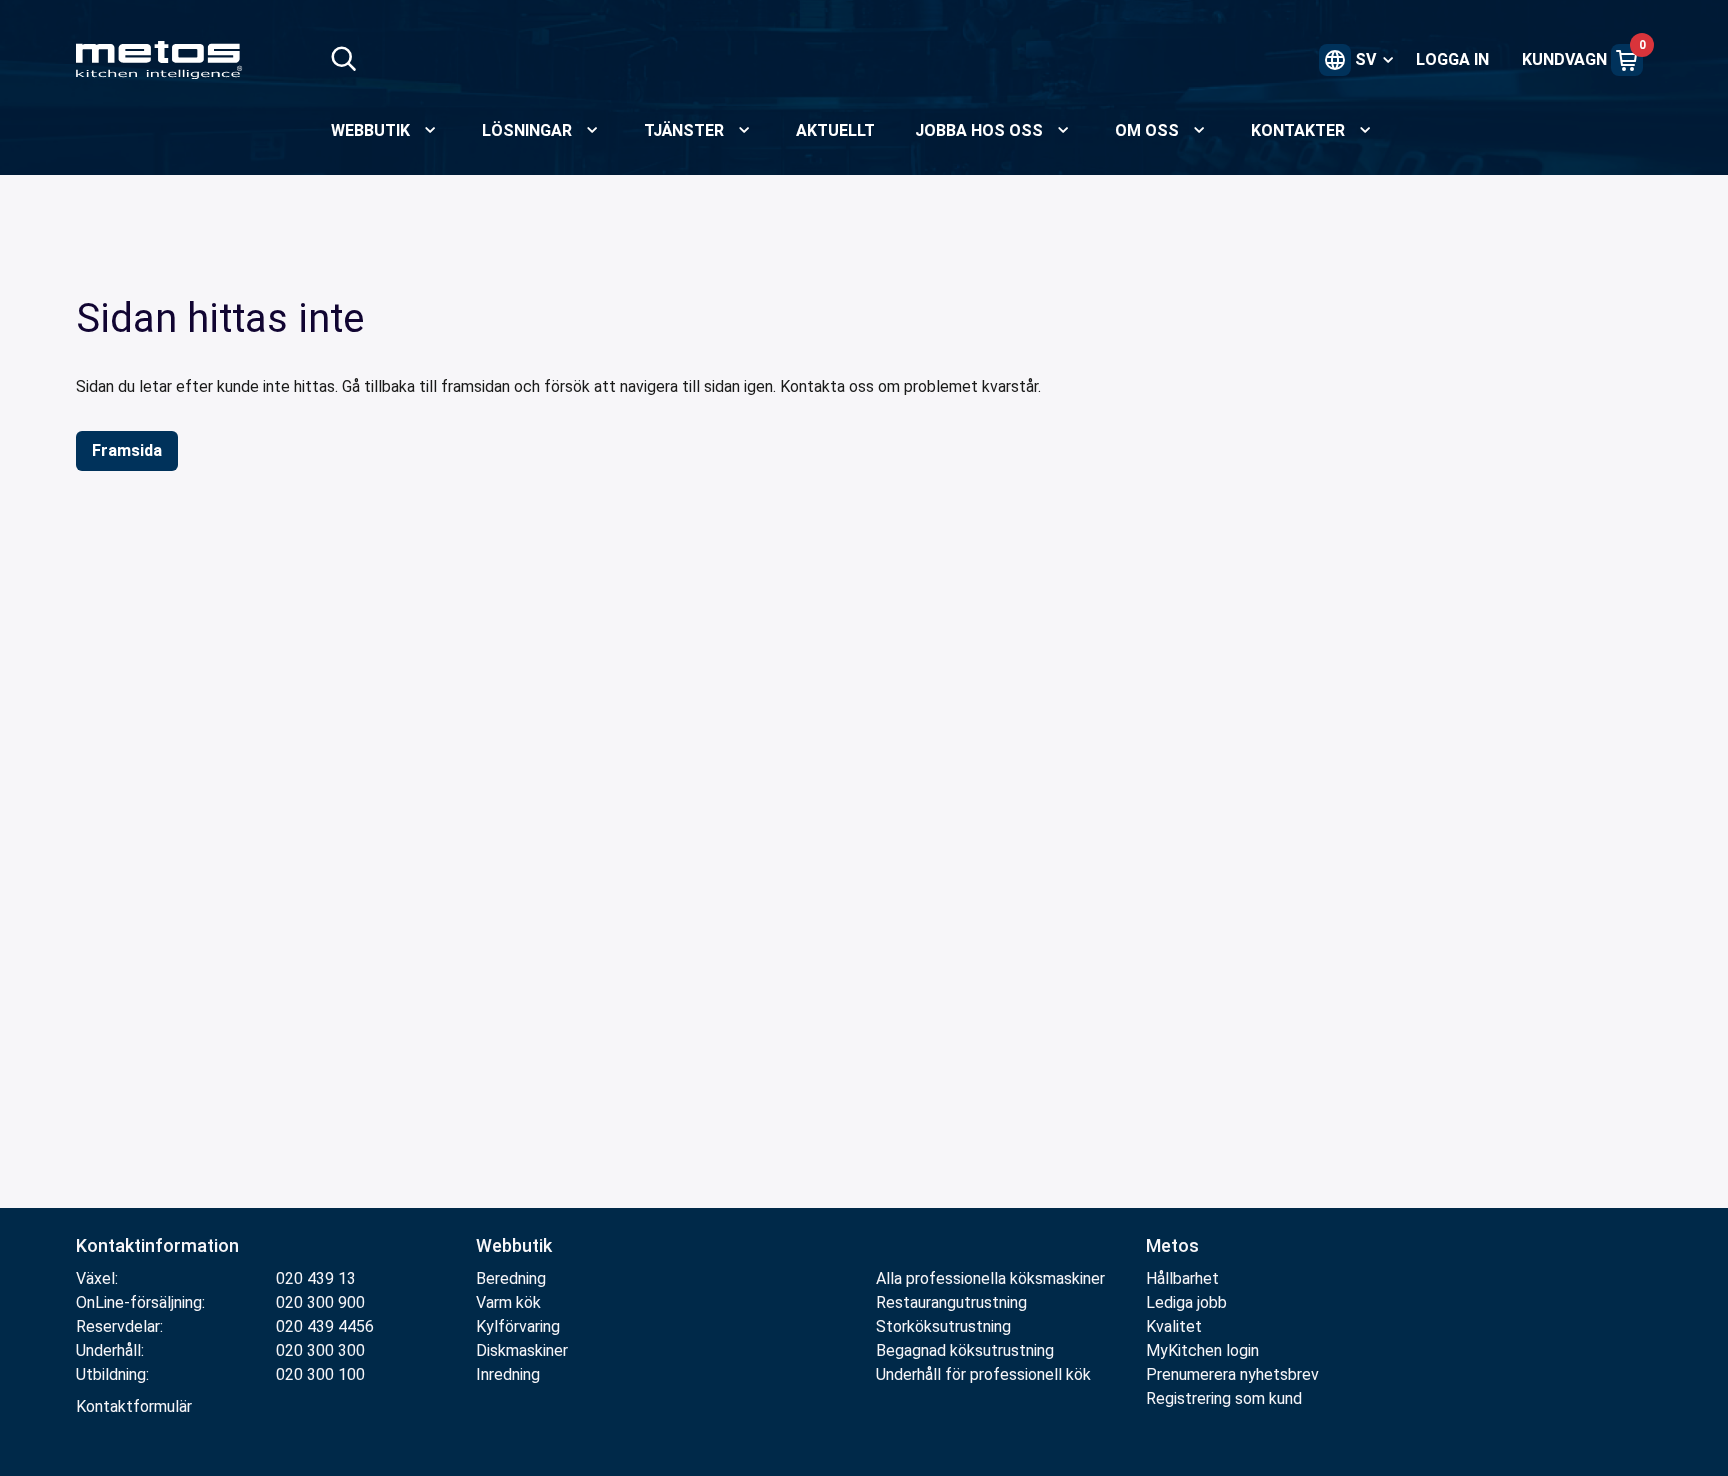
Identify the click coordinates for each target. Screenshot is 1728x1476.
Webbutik (514, 1245)
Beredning (511, 1278)
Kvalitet (1174, 1326)
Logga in (1452, 59)
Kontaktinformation (157, 1245)
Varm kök (508, 1302)
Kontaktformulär (134, 1406)
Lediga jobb (1186, 1302)
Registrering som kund (1224, 1398)
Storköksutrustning (943, 1326)
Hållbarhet (1182, 1278)
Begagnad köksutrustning (965, 1350)
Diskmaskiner (522, 1350)
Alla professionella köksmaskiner (990, 1278)
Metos (1172, 1245)
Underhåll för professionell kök (983, 1374)
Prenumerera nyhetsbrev (1232, 1374)
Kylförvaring (518, 1326)
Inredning (508, 1374)
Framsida (127, 450)
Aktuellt (835, 130)
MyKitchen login (1202, 1350)
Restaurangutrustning (951, 1302)
